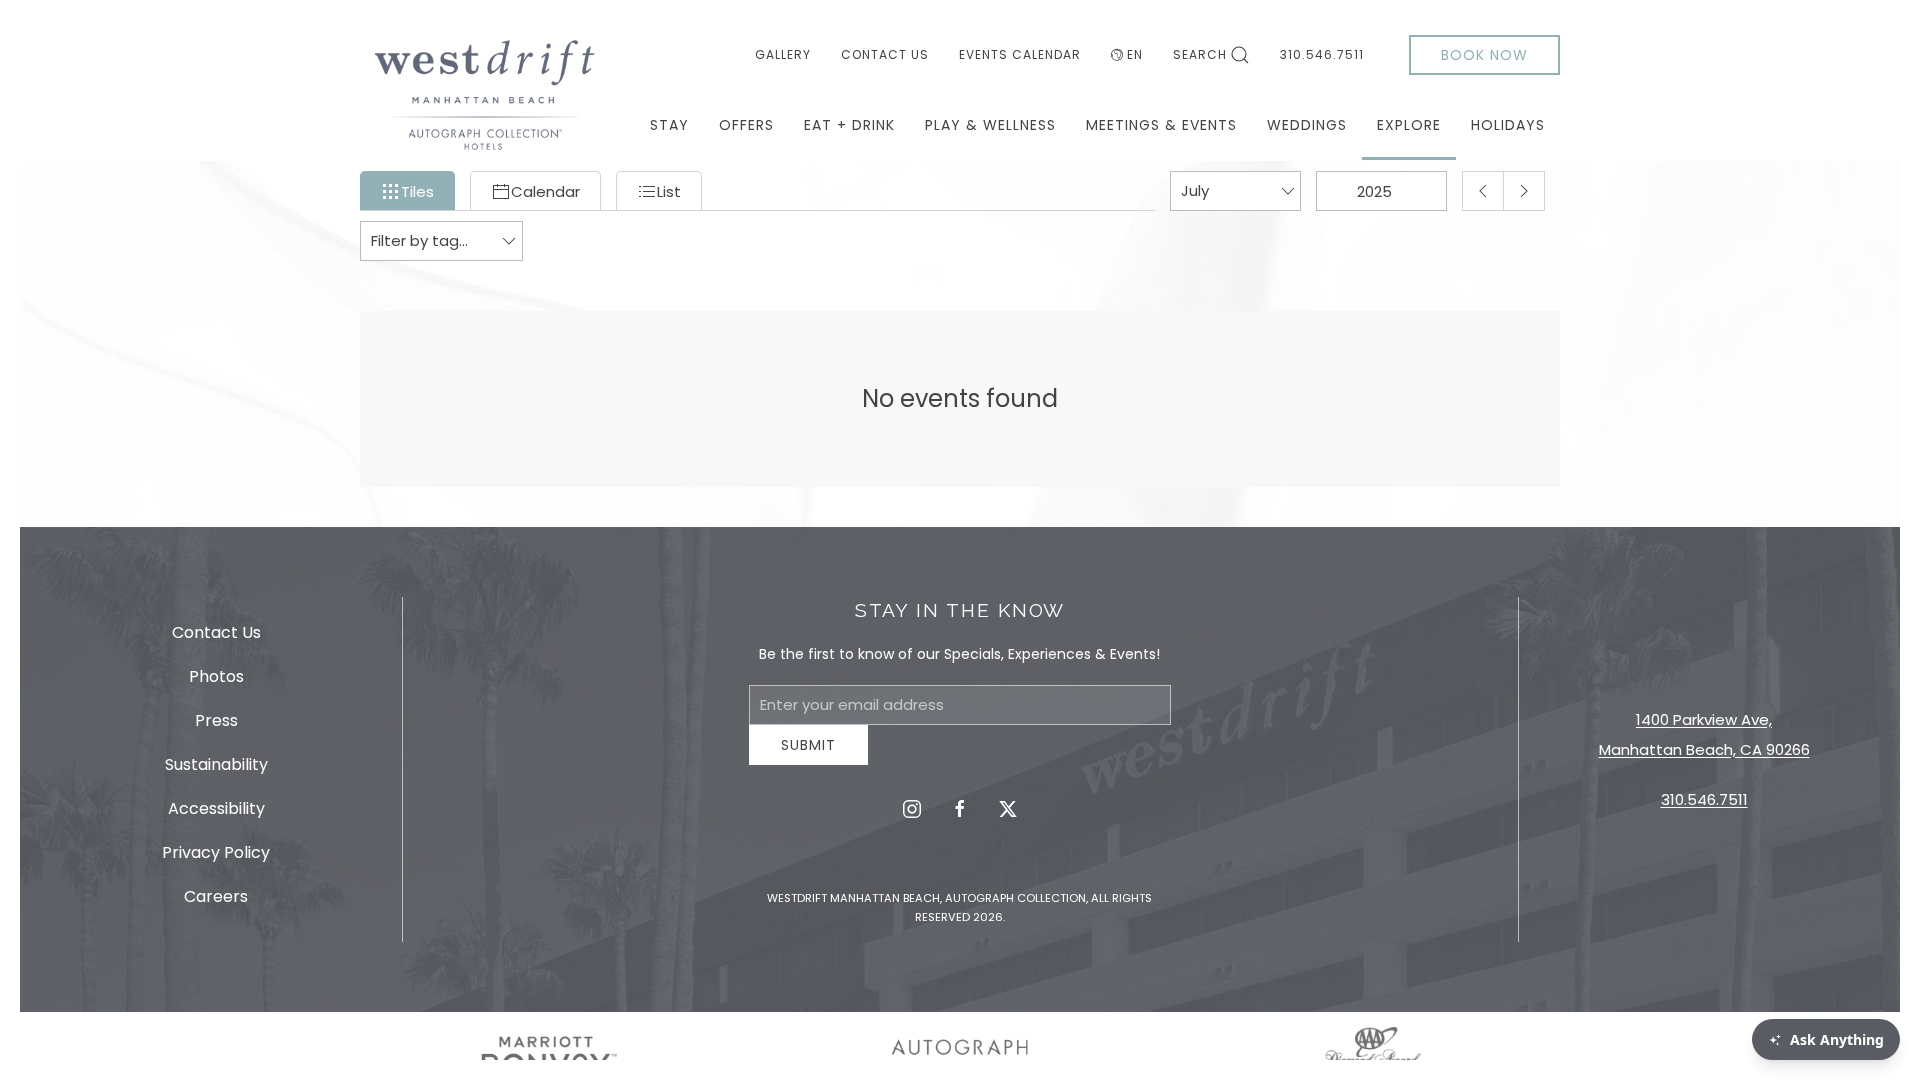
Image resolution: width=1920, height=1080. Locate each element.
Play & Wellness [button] (990, 125)
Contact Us (885, 54)
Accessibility (216, 815)
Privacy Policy (216, 859)
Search (1200, 54)
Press (216, 727)
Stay (669, 125)
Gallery (783, 54)
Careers (216, 903)
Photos (216, 683)
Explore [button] (1409, 125)
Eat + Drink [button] (849, 125)
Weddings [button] (1307, 125)
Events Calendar (1020, 54)
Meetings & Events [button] (1161, 125)
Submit (808, 760)
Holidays (1508, 125)
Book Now (1484, 55)
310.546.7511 (1322, 54)
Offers (746, 125)
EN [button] (1135, 54)
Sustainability (216, 771)
